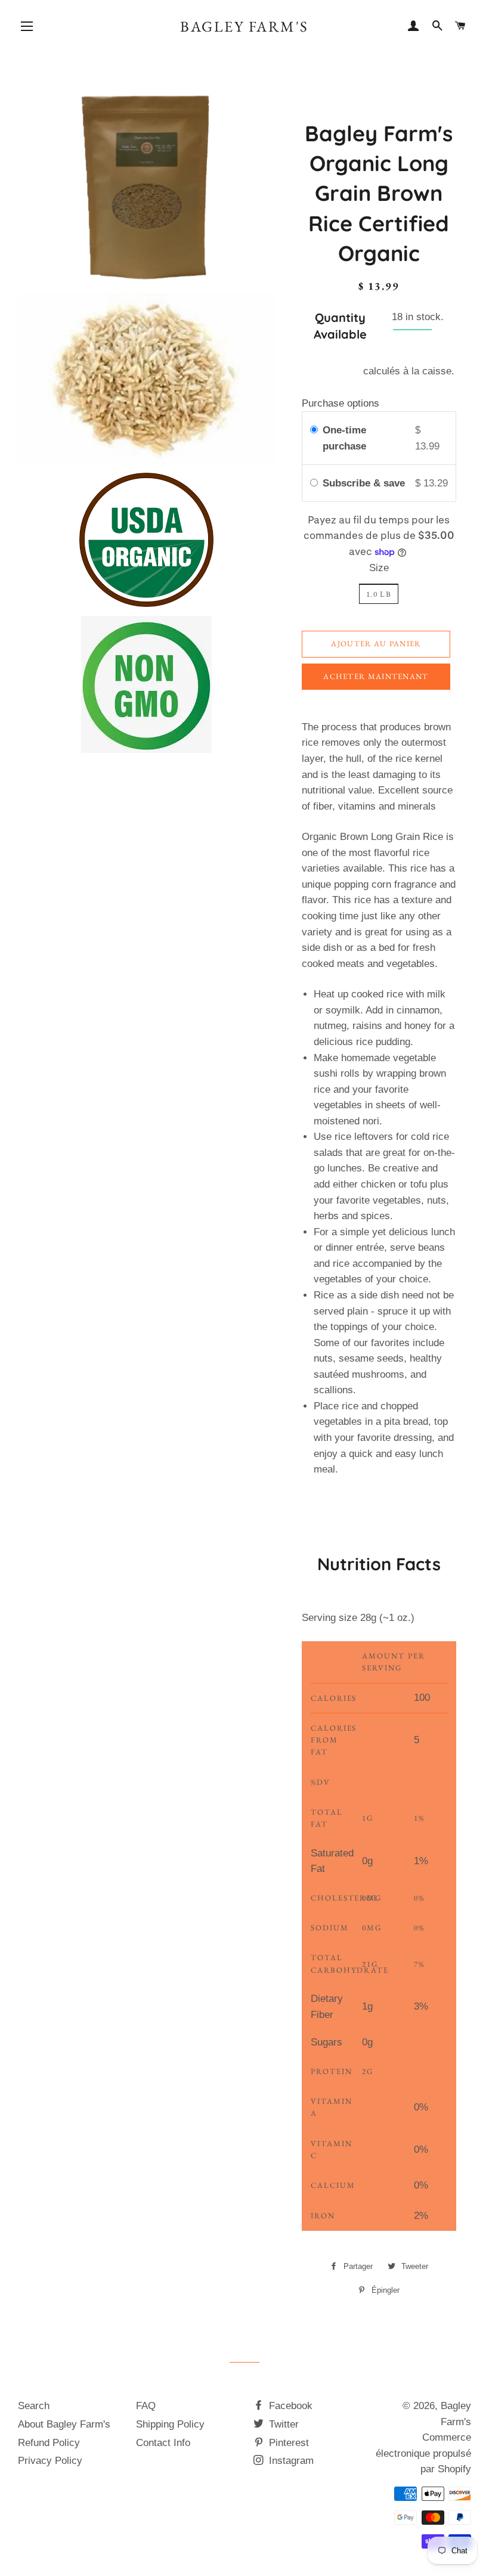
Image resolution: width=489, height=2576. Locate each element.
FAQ (146, 2406)
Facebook (289, 2406)
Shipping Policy (170, 2424)
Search (34, 2406)
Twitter (282, 2424)
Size (379, 568)
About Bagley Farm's (64, 2424)
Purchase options (341, 403)
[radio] (314, 430)
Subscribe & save (365, 483)
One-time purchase (344, 438)
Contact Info (163, 2443)
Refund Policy (49, 2443)
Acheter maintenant (376, 676)
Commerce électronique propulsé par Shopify (423, 2453)
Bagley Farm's (244, 26)
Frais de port (332, 371)
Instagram (290, 2461)
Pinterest (287, 2443)
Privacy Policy (50, 2461)
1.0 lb (379, 594)
